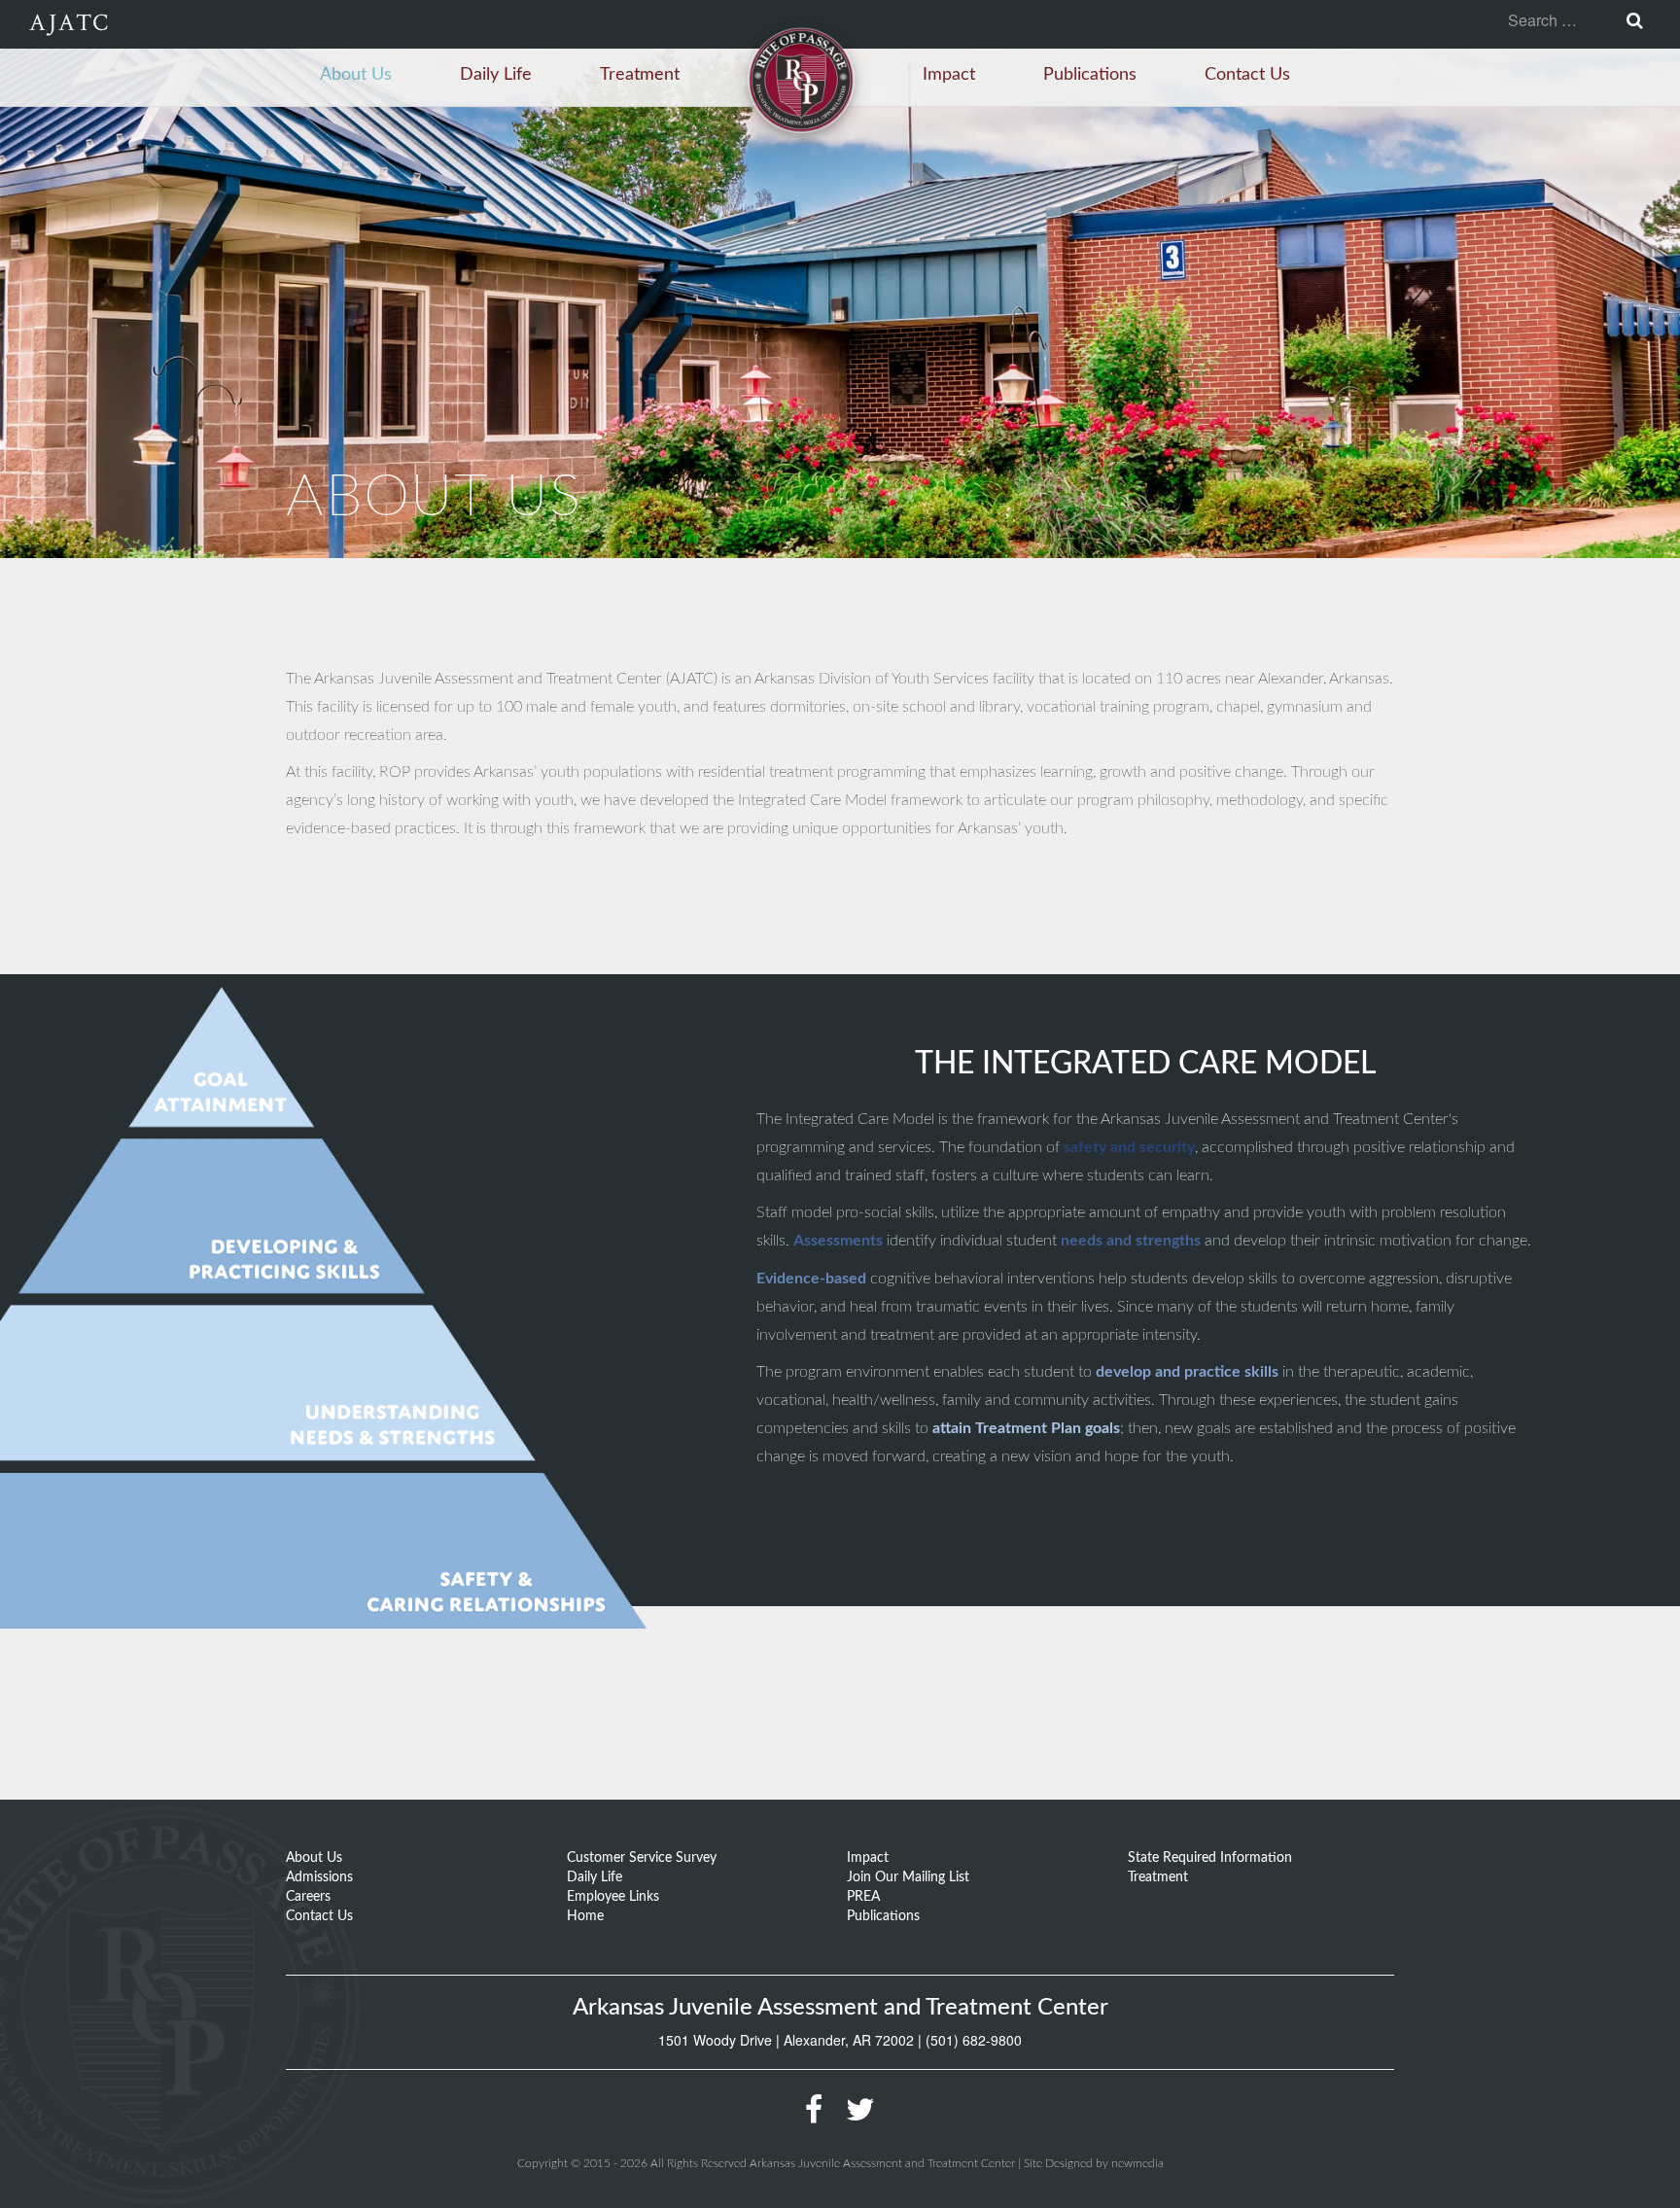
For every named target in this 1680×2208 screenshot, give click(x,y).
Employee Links (613, 1897)
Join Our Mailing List (908, 1877)
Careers (308, 1897)
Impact (949, 75)
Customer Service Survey (642, 1858)
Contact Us (1247, 75)
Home (585, 1916)
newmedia (1137, 2163)
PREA (863, 1897)
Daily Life (496, 75)
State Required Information (1210, 1858)
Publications (1090, 75)
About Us (356, 75)
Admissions (319, 1877)
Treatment (640, 75)
